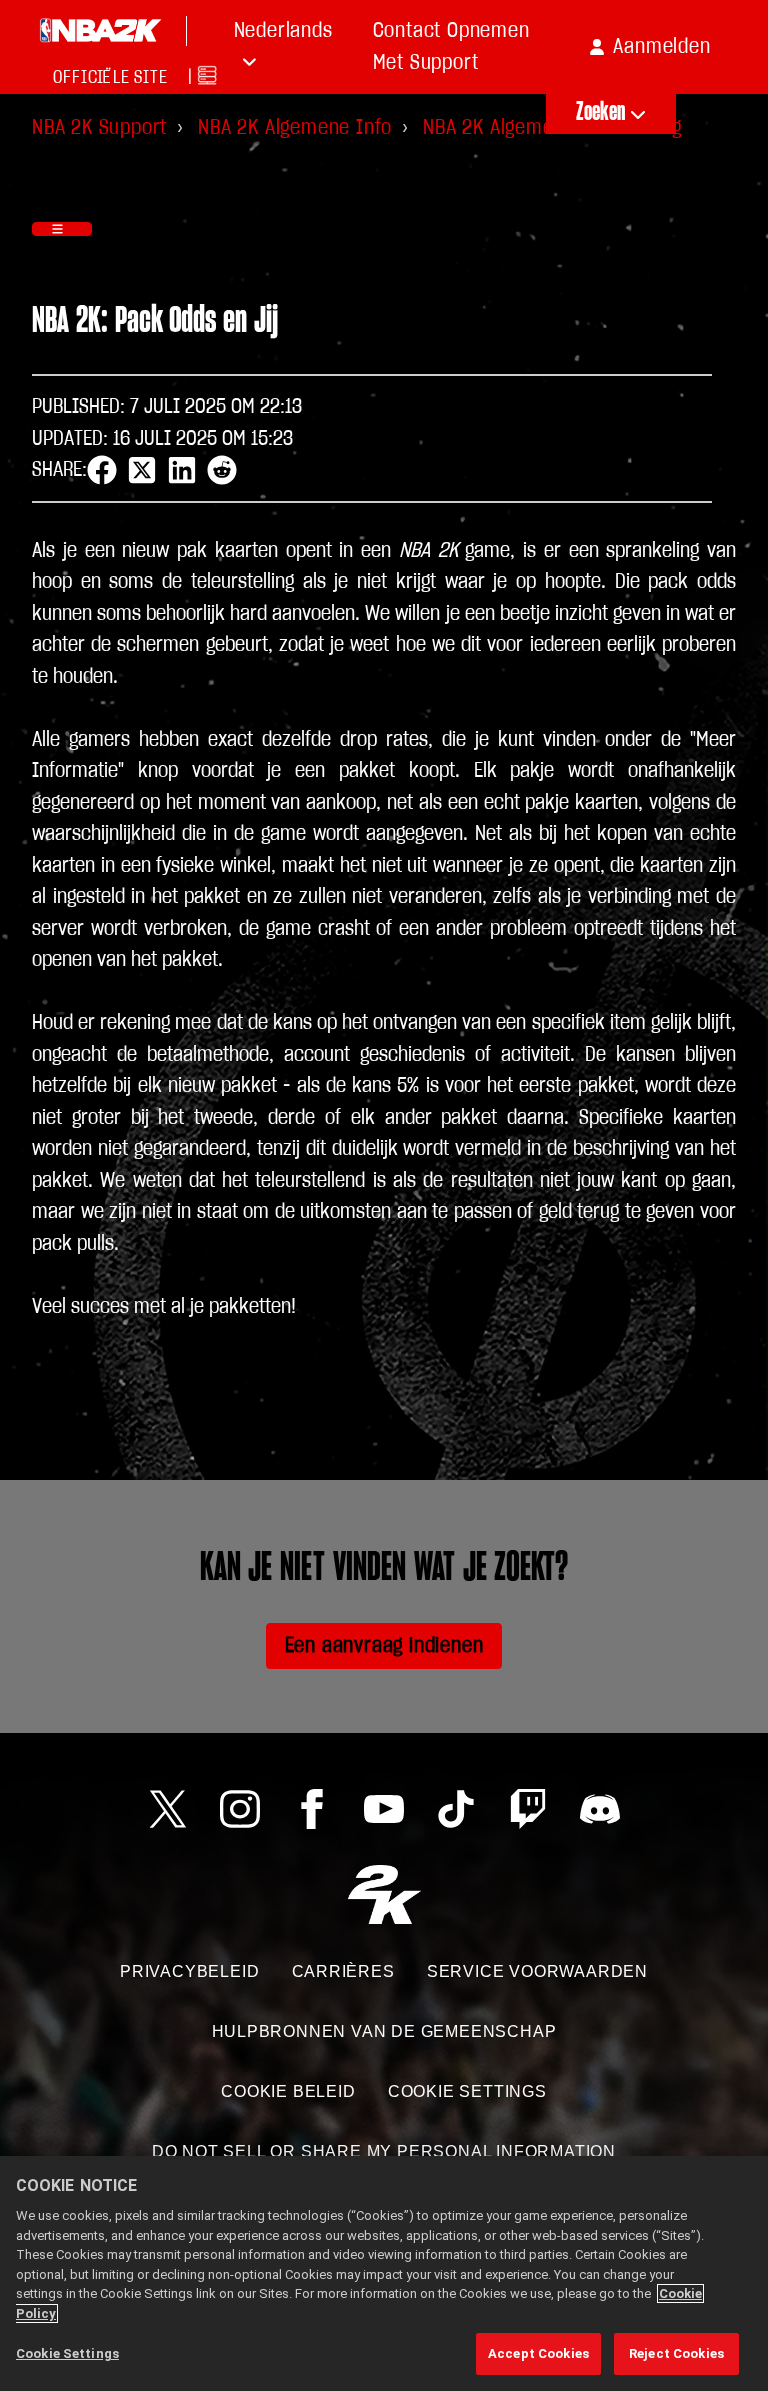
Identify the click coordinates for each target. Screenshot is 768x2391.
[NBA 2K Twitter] (168, 1809)
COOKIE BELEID (288, 2091)
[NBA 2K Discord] (600, 1809)
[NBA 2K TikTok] (456, 1809)
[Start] (100, 31)
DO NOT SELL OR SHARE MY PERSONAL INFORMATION (384, 2151)
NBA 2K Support (99, 127)
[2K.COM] (384, 1894)
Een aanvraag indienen (384, 1645)
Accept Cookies (538, 2353)
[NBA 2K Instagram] (240, 1809)
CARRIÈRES (343, 1971)
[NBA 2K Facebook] (312, 1809)
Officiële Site (110, 78)
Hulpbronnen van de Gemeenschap (384, 2031)
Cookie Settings (467, 2091)
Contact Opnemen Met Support (451, 46)
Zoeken (601, 112)
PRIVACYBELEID (189, 1971)
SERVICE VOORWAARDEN (537, 1971)
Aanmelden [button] (661, 46)
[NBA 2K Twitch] (528, 1809)
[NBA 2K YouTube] (384, 1809)
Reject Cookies (676, 2353)
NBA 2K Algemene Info (295, 127)
